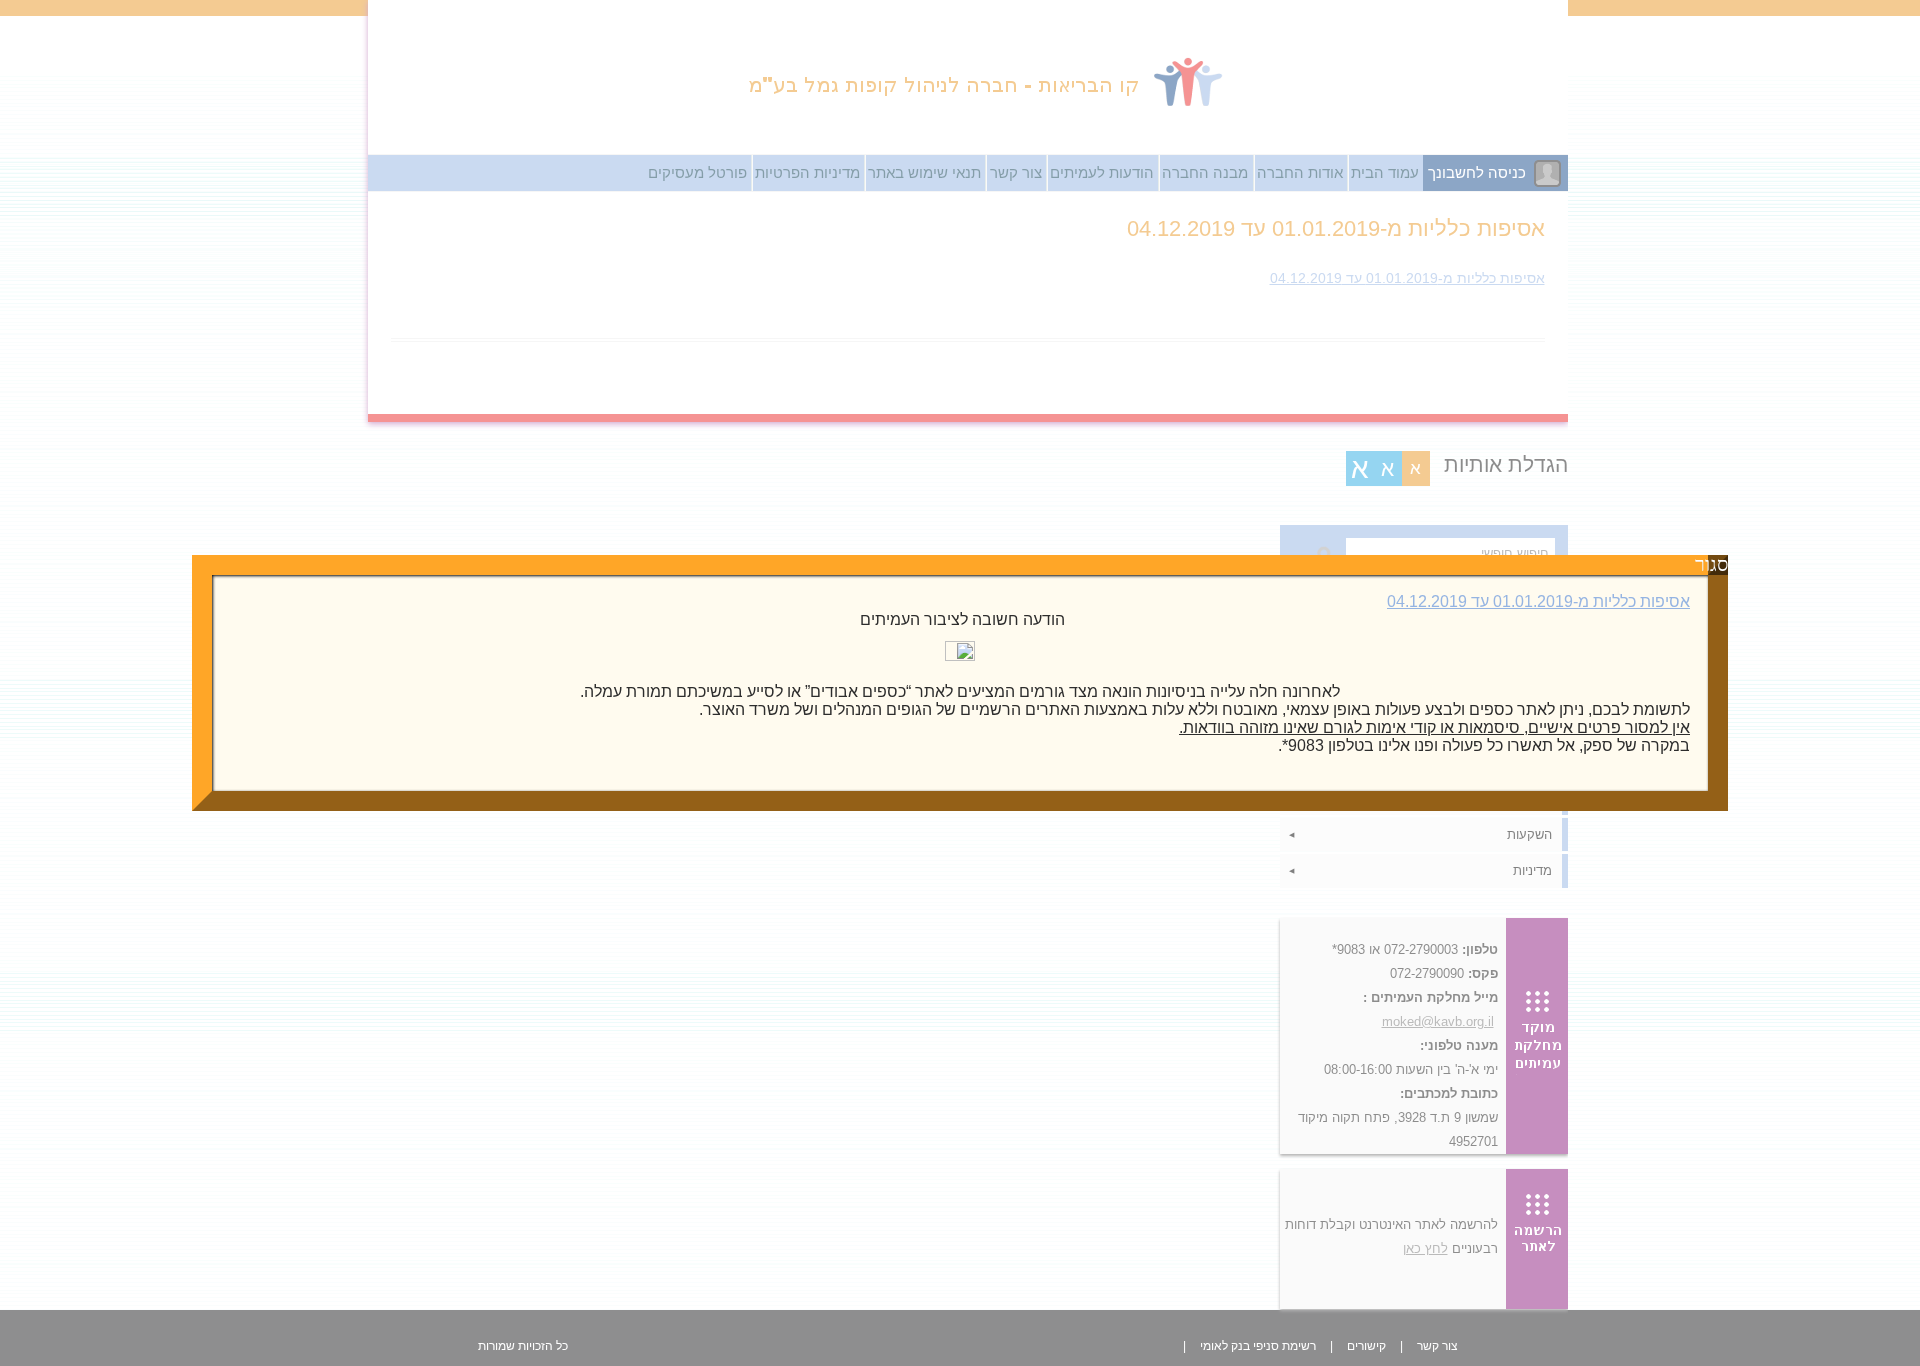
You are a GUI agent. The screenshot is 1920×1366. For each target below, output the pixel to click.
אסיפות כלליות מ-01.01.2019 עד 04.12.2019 (1538, 601)
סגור (1718, 565)
